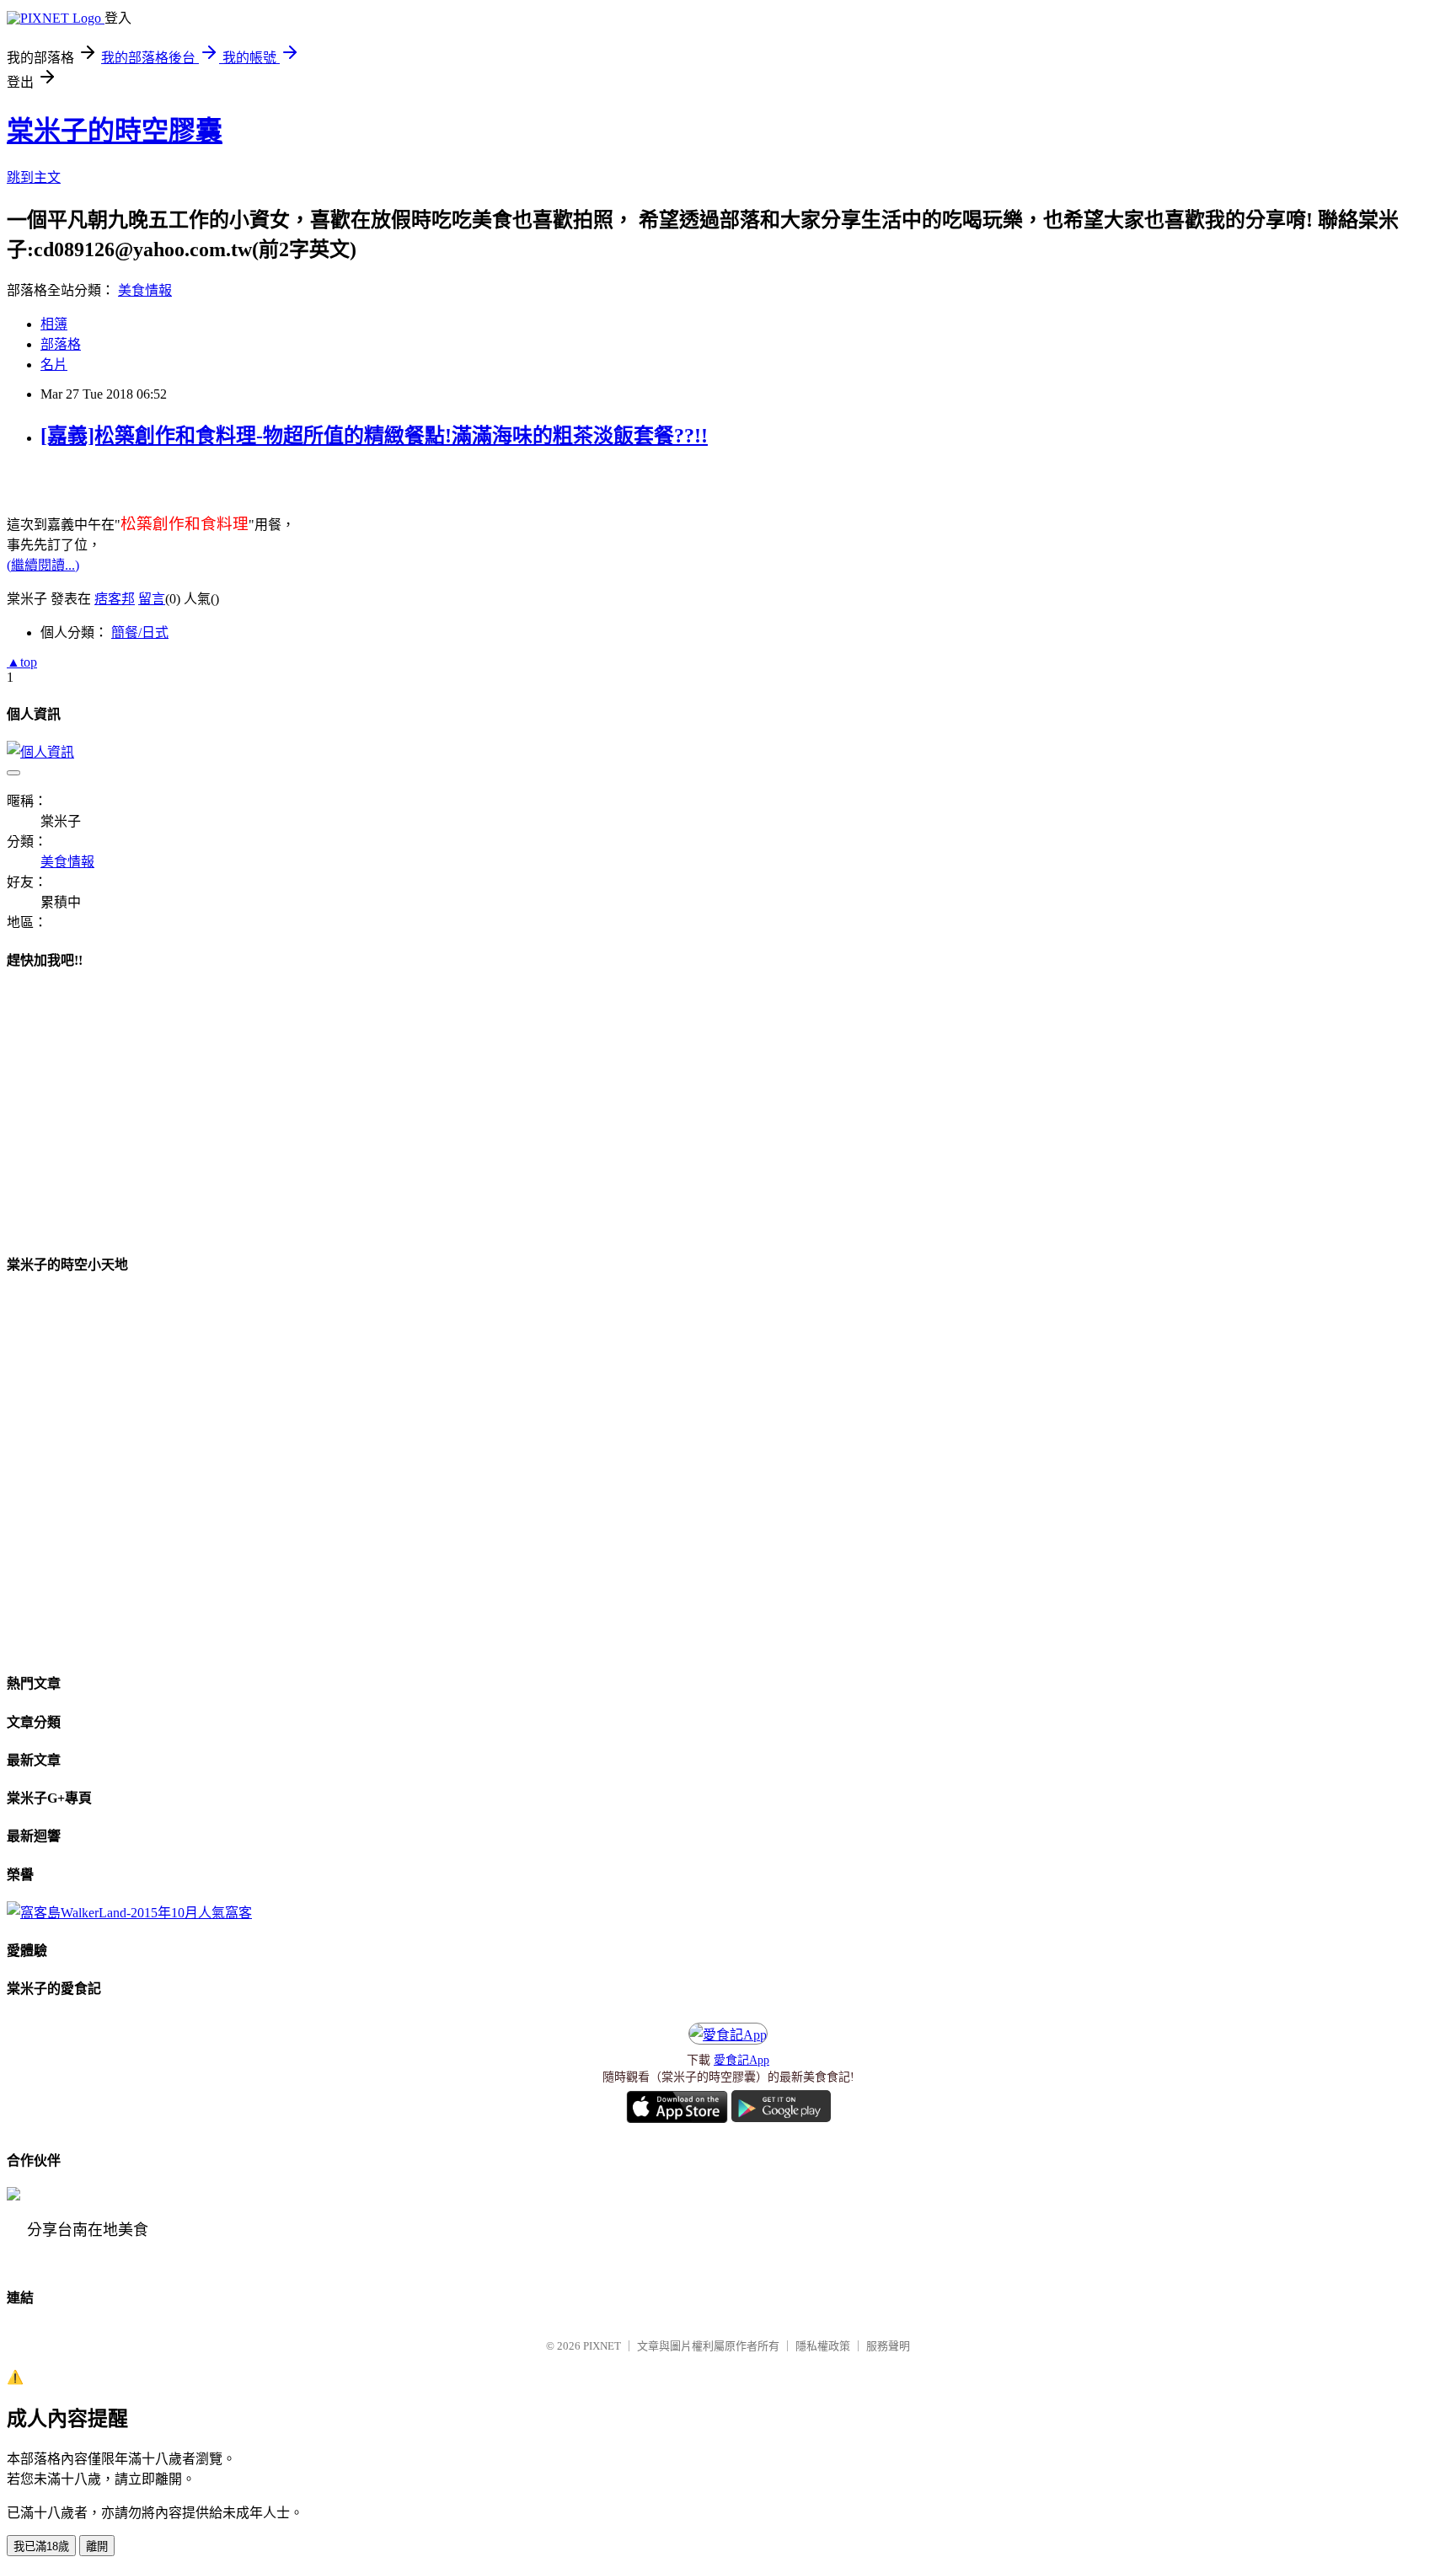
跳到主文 (34, 177)
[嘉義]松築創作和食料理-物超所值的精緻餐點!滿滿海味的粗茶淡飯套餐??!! (374, 436)
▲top (22, 662)
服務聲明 (888, 2346)
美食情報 (145, 290)
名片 (54, 365)
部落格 (61, 344)
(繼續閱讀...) (43, 565)
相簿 (54, 324)
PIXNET (602, 2346)
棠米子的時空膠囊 (115, 131)
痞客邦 (115, 599)
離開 (97, 2546)
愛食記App (741, 2060)
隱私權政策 (823, 2346)
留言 (152, 599)
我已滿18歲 (41, 2546)
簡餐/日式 (140, 633)
